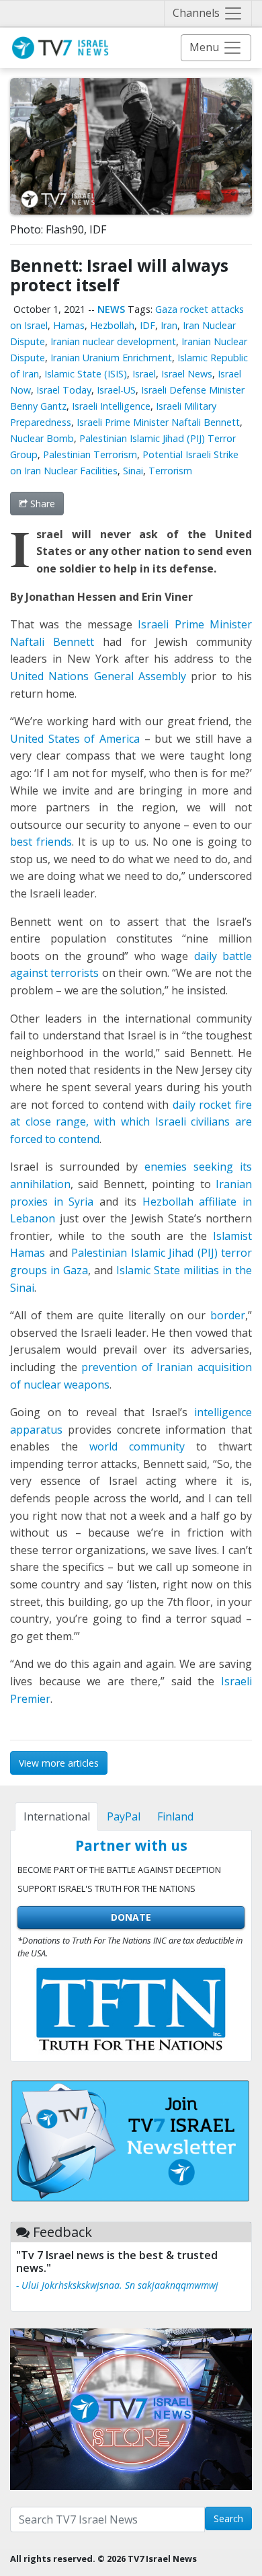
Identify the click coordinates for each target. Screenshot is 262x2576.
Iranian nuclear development (113, 341)
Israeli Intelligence (111, 406)
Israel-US (116, 390)
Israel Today (64, 390)
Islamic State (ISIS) (86, 374)
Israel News (187, 374)
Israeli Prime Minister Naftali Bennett (158, 422)
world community (137, 1446)
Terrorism (170, 471)
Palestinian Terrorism (90, 454)
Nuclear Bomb (42, 438)
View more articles (59, 1763)
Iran (169, 325)
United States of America (75, 739)
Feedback (62, 2232)
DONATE (131, 1917)
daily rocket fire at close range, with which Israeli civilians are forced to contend (131, 1122)
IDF (147, 325)
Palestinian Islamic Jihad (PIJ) (144, 1253)
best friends (41, 842)
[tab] (56, 1816)
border (228, 1315)
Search (228, 2518)
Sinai (133, 471)
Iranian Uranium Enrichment (111, 358)
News (111, 309)
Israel (144, 374)
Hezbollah (112, 325)
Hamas (69, 325)
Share (41, 504)
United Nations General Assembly (98, 676)
